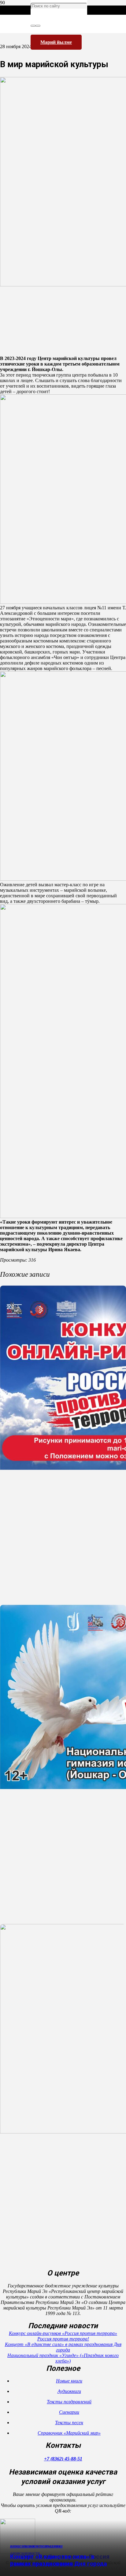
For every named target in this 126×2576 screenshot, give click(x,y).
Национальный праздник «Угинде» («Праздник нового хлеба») (63, 2358)
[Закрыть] (38, 26)
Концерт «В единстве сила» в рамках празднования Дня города (59, 2560)
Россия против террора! (63, 2339)
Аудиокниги (69, 2391)
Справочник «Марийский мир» (69, 2433)
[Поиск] (33, 26)
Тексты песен (69, 2423)
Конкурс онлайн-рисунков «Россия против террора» (63, 2333)
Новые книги (69, 2381)
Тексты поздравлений (69, 2402)
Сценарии (69, 2412)
